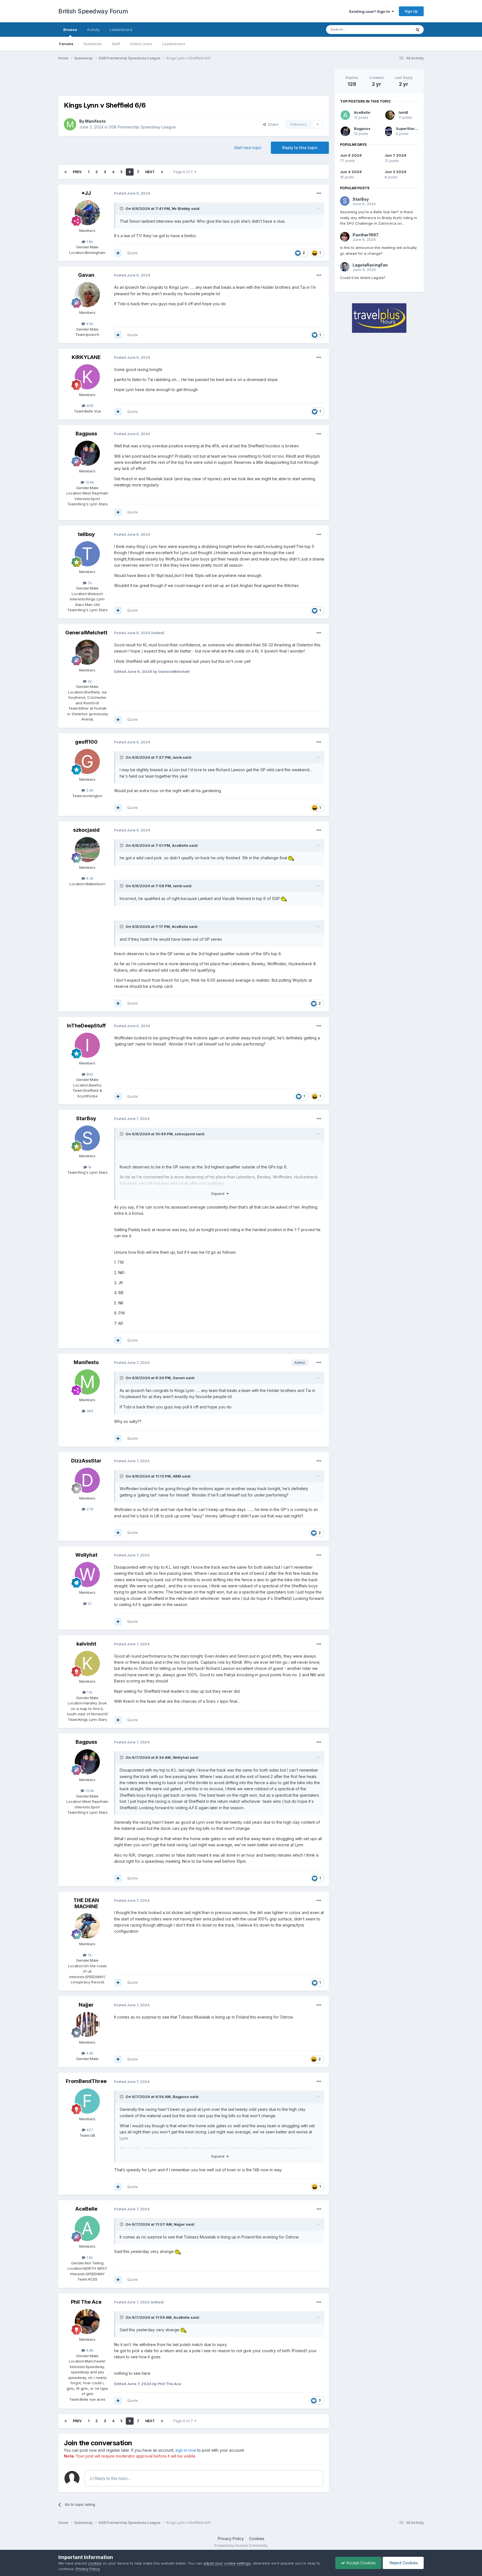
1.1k (89, 1692)
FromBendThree (86, 2081)
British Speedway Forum (93, 11)
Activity (93, 30)
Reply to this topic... (112, 2478)
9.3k (89, 878)
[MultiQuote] (118, 253)
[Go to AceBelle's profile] (87, 2228)
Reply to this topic (300, 148)
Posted (132, 193)
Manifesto (95, 121)
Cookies (257, 2539)
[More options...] (319, 193)
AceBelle (180, 845)
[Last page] (162, 172)
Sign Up (411, 11)
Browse (70, 30)
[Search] (418, 30)
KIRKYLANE (86, 357)
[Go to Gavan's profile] (87, 295)
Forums (66, 44)
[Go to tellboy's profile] (87, 554)
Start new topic (248, 148)
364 (89, 1411)
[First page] (66, 172)
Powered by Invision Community (241, 2545)
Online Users (141, 44)
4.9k (89, 2053)
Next (150, 172)
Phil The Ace (86, 2302)
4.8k (89, 2350)
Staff (116, 44)
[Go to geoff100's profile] (87, 761)
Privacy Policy (231, 2539)
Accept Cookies (360, 2563)
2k (89, 681)
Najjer (86, 2005)
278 (89, 1509)
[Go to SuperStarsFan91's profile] (389, 131)
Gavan (86, 275)
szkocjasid (86, 830)
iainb (177, 757)
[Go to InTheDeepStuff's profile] (87, 1045)
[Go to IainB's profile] (390, 115)
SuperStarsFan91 (412, 128)
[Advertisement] (194, 82)
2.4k (89, 790)
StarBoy (86, 1118)
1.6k (89, 242)
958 (89, 406)
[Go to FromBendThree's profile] (87, 2101)
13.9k (89, 482)
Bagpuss (86, 434)
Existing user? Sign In (370, 11)
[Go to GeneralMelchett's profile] (87, 652)
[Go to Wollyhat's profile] (87, 1575)
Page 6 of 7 (184, 172)
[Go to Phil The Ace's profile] (87, 2322)
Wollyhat (86, 1555)
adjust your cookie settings (227, 2563)
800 (89, 1074)
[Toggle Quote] (122, 208)
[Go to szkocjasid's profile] (87, 850)
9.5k (89, 324)
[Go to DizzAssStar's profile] (87, 1480)
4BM (177, 1476)
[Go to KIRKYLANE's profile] (87, 377)
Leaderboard (174, 44)
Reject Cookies (403, 2563)
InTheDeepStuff (86, 1026)
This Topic (395, 29)
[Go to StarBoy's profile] (87, 1138)
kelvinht (86, 1644)
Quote (132, 253)
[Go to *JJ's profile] (87, 213)
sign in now (186, 2450)
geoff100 (86, 742)
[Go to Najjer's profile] (87, 2024)
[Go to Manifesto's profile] (70, 124)
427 (89, 2130)
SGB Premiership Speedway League (142, 127)
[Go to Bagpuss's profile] (87, 453)
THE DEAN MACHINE (86, 1903)
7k (89, 583)
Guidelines (93, 44)
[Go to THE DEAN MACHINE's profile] (87, 1926)
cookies (95, 2563)
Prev (77, 172)
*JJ (86, 193)
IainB (403, 112)
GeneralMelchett (86, 633)
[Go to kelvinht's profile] (87, 1663)
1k (89, 1167)
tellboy (86, 534)
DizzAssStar (86, 1461)
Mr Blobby (181, 208)
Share (272, 124)
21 (89, 1604)
